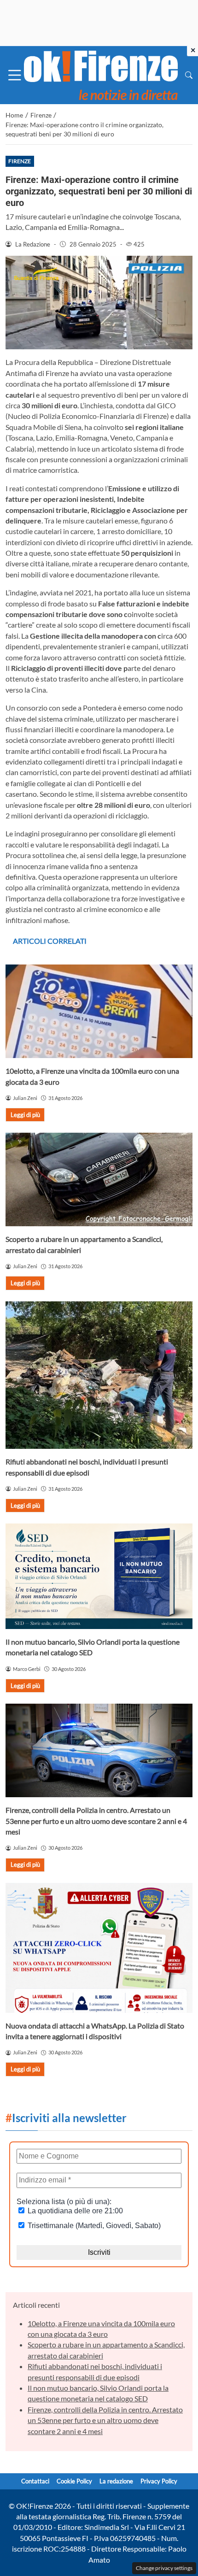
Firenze (20, 161)
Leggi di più (25, 1115)
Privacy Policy (159, 2481)
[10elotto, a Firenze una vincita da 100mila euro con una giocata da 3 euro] (99, 1011)
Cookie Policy (74, 2481)
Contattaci (35, 2481)
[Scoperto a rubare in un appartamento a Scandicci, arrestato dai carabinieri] (99, 1179)
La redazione (116, 2481)
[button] (189, 75)
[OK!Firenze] (101, 74)
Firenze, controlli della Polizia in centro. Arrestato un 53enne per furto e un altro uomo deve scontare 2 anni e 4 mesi (96, 1821)
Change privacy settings (164, 2568)
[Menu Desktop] (15, 75)
